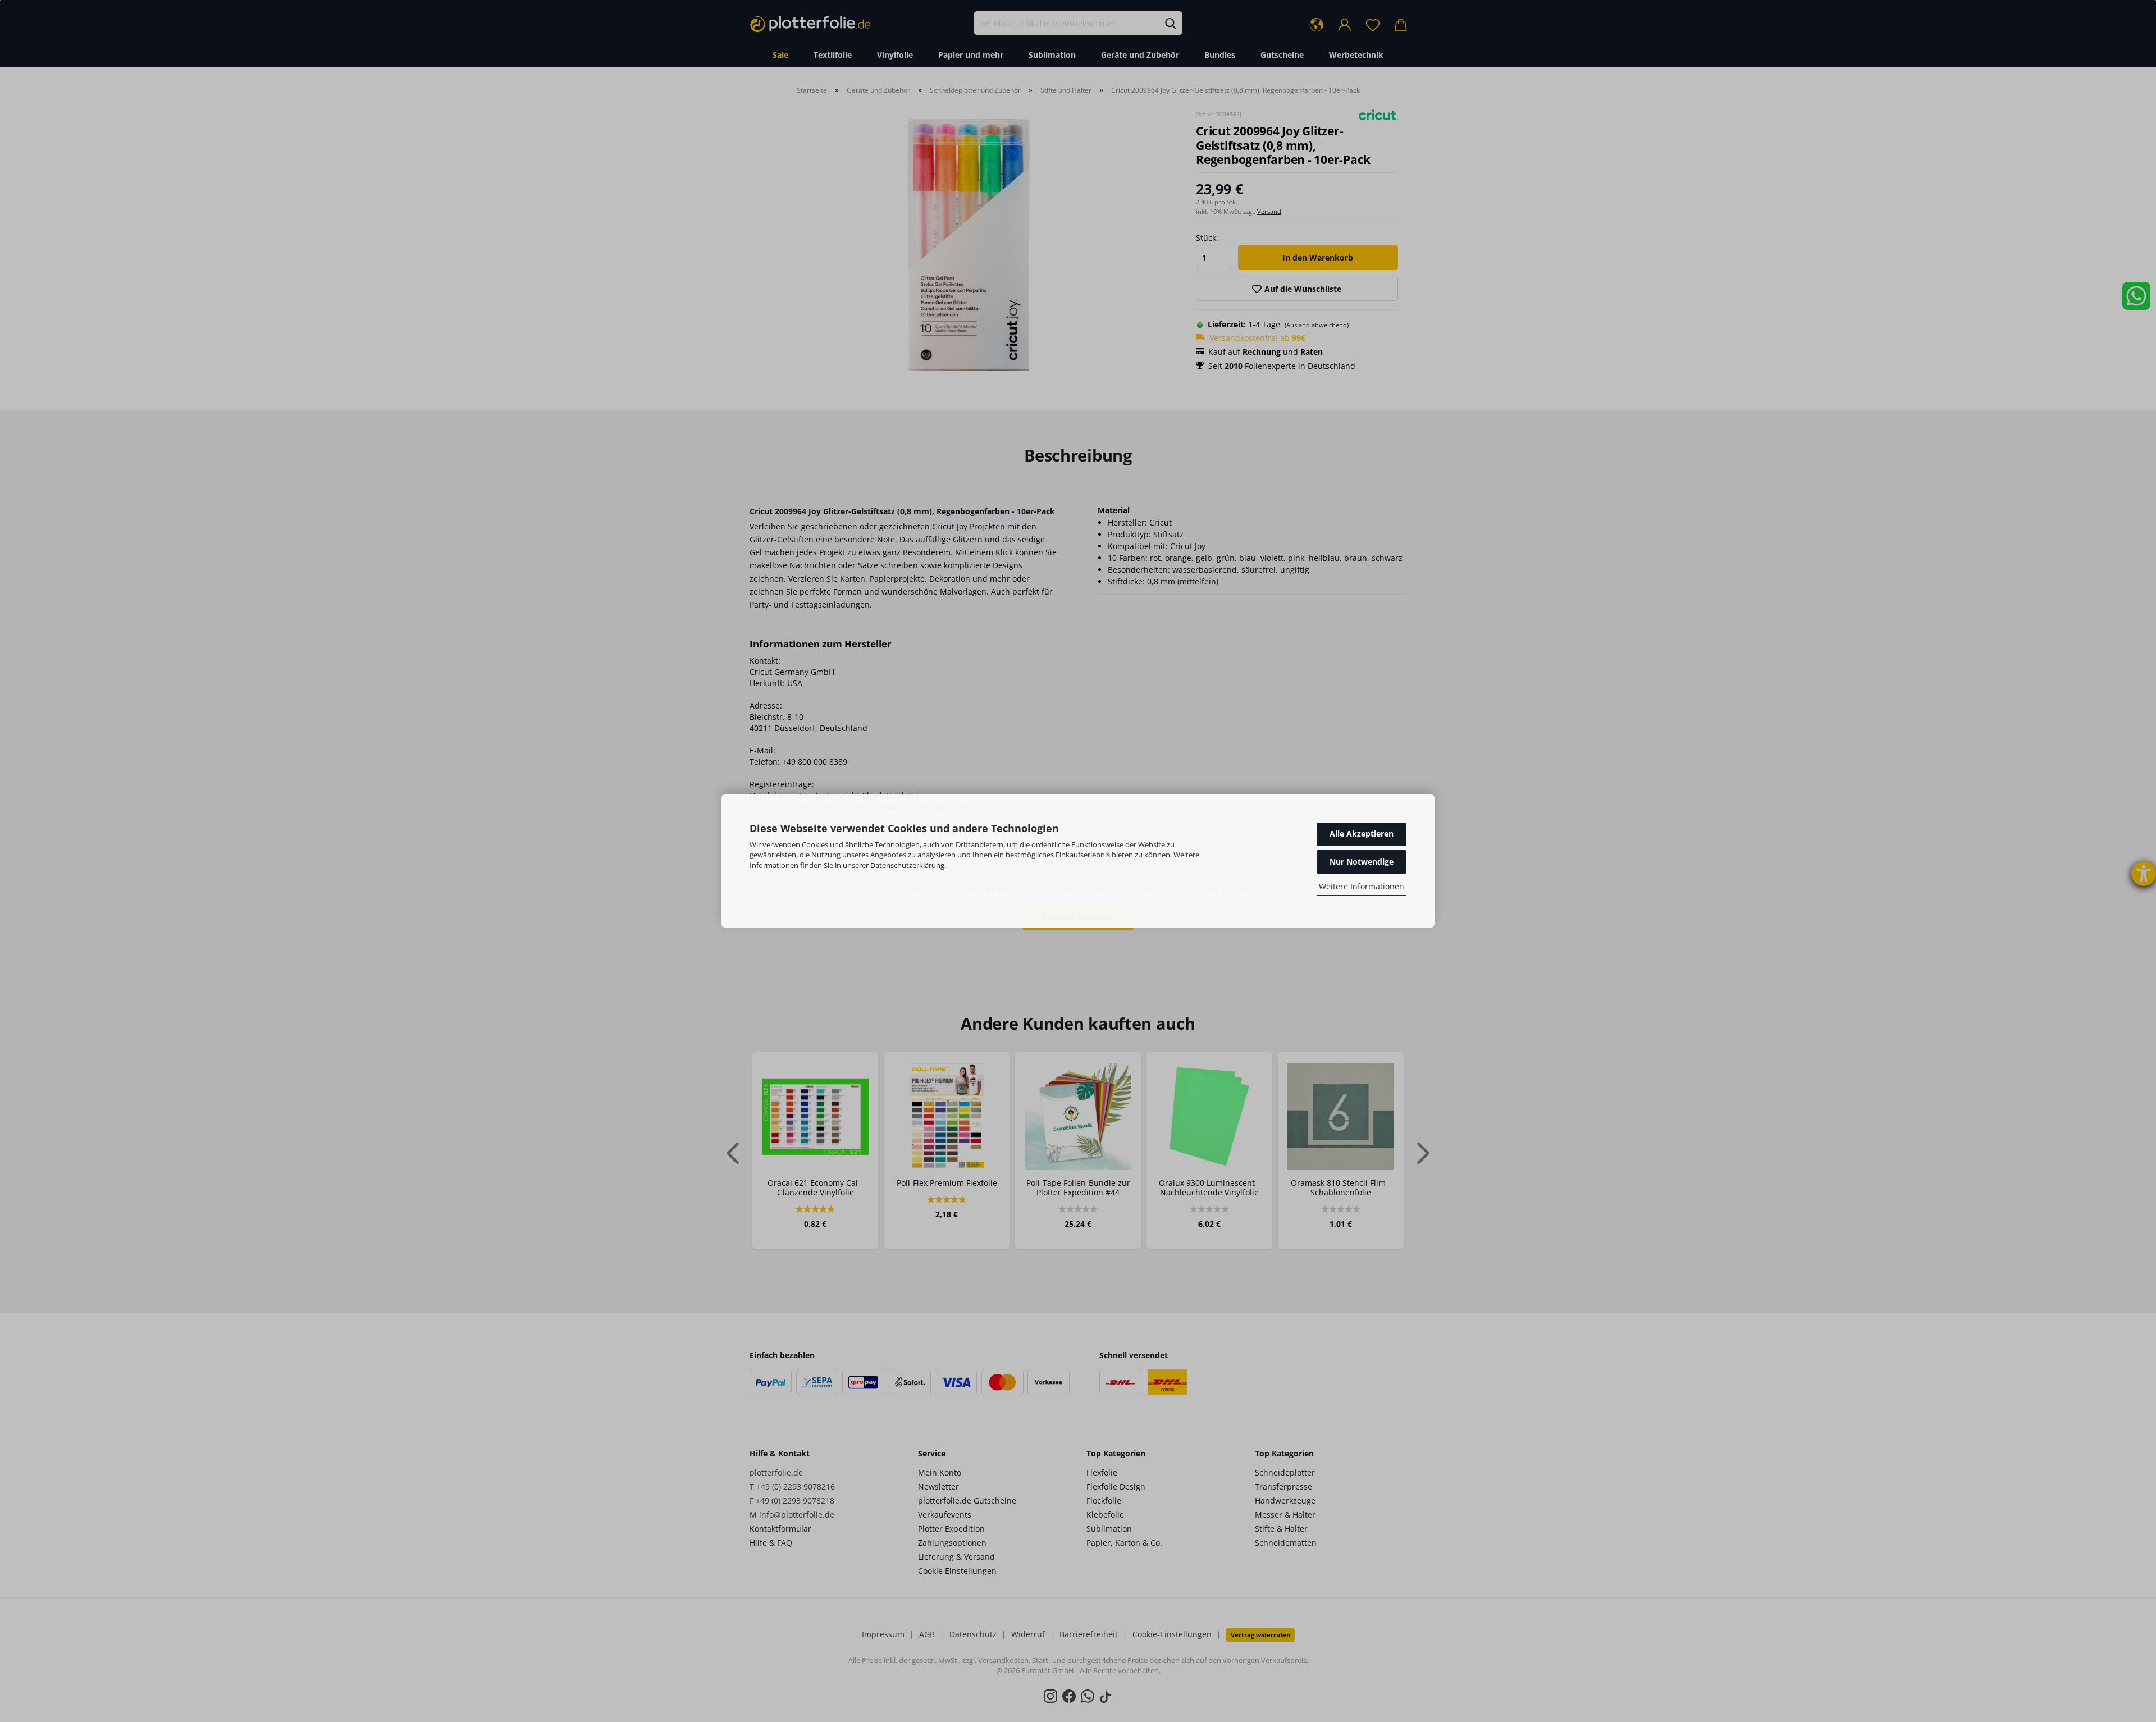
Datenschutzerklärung (907, 865)
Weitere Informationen (1362, 886)
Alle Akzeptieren (1362, 833)
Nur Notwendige (1362, 862)
